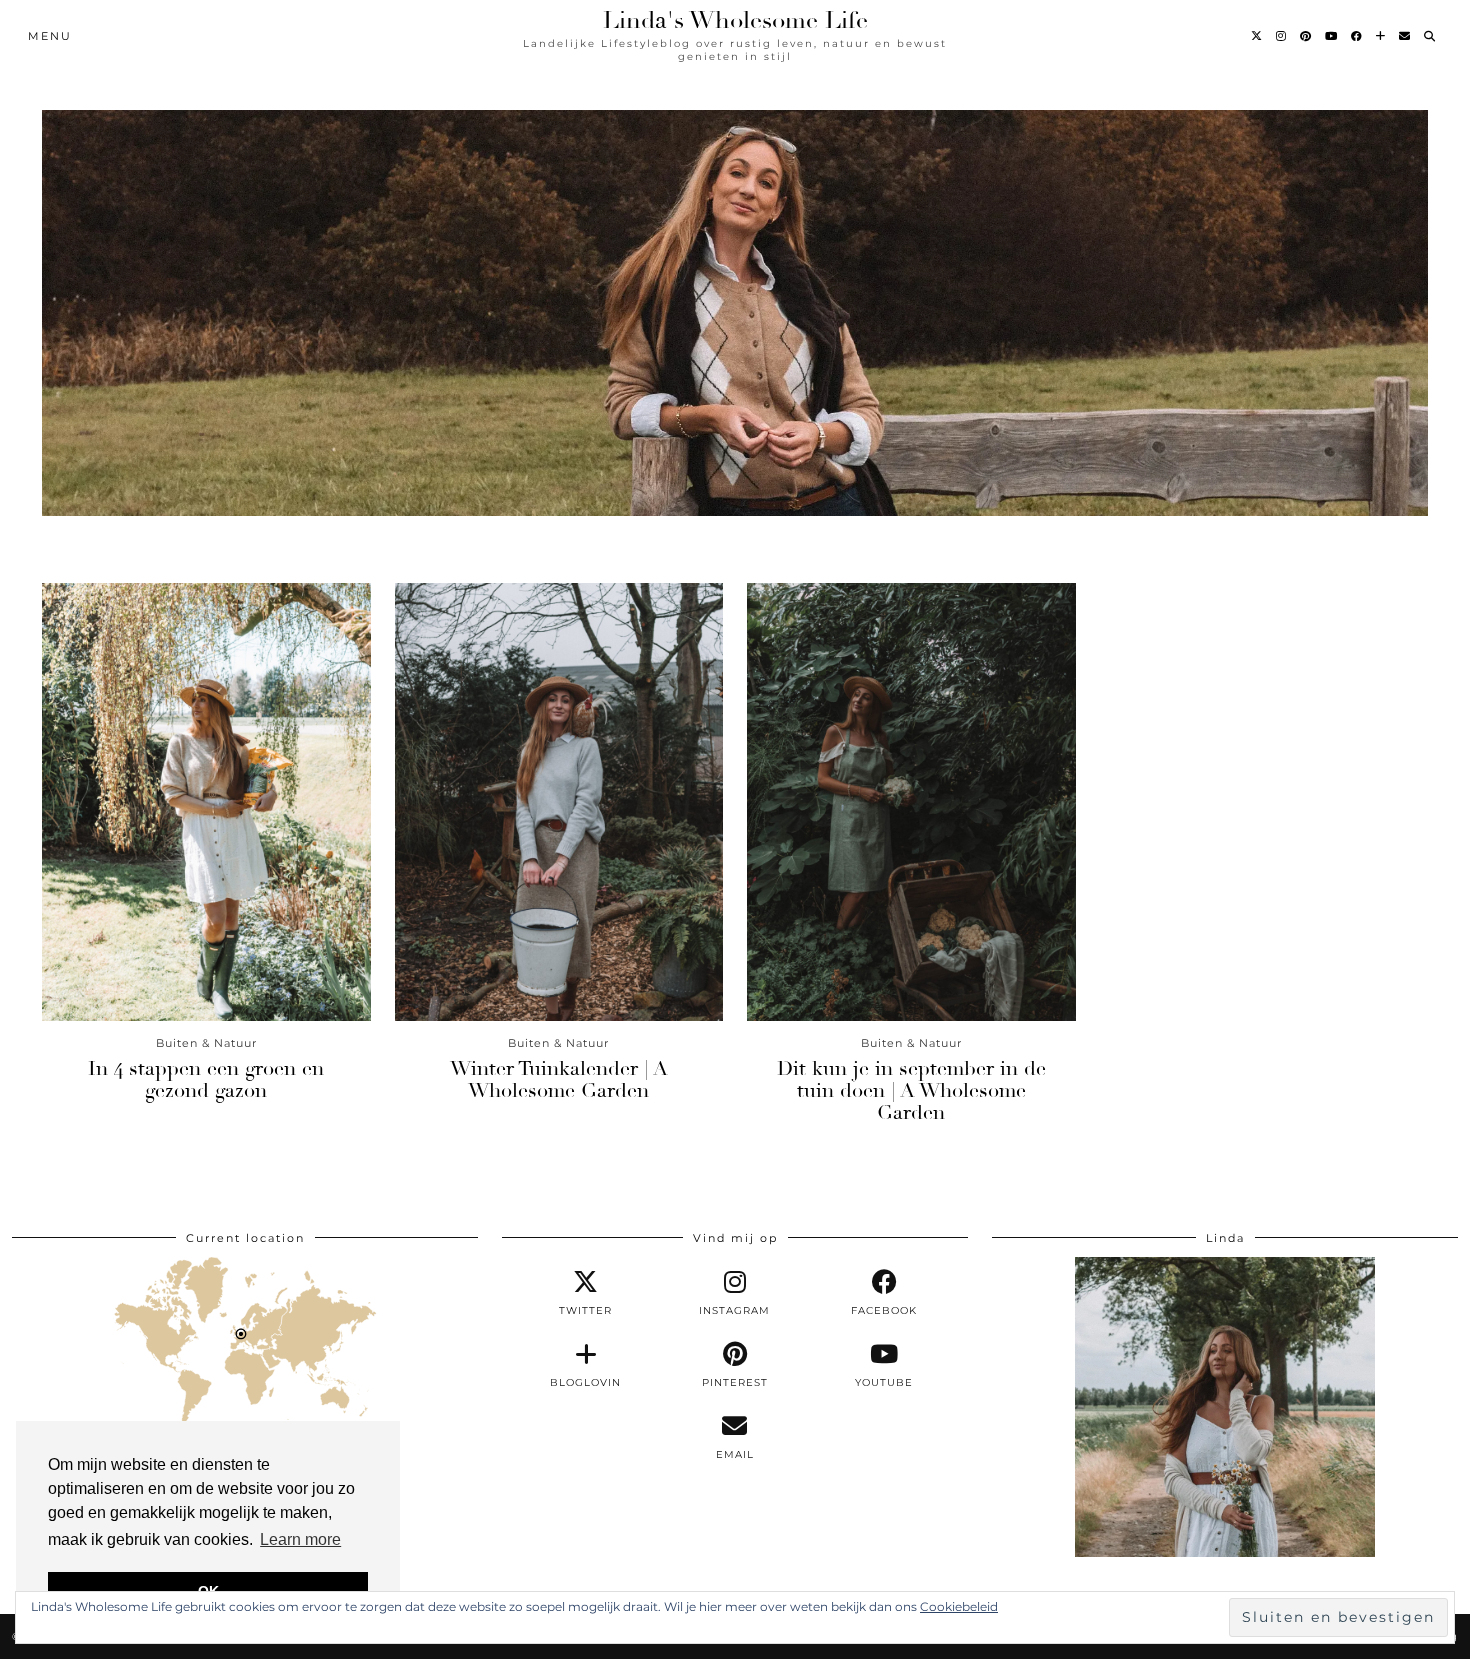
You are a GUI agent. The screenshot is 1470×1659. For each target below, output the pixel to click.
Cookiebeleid (959, 1606)
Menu (50, 36)
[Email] (1405, 36)
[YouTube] (1332, 36)
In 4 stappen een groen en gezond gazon (206, 1079)
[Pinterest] (1306, 36)
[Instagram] (1282, 36)
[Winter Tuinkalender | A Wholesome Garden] (559, 802)
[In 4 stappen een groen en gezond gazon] (206, 802)
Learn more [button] (300, 1539)
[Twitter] (1257, 36)
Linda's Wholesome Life (735, 20)
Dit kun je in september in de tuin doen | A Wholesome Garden (911, 1090)
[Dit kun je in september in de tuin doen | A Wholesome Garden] (911, 802)
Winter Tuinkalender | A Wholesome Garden (559, 1079)
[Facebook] (1357, 36)
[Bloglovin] (1381, 36)
